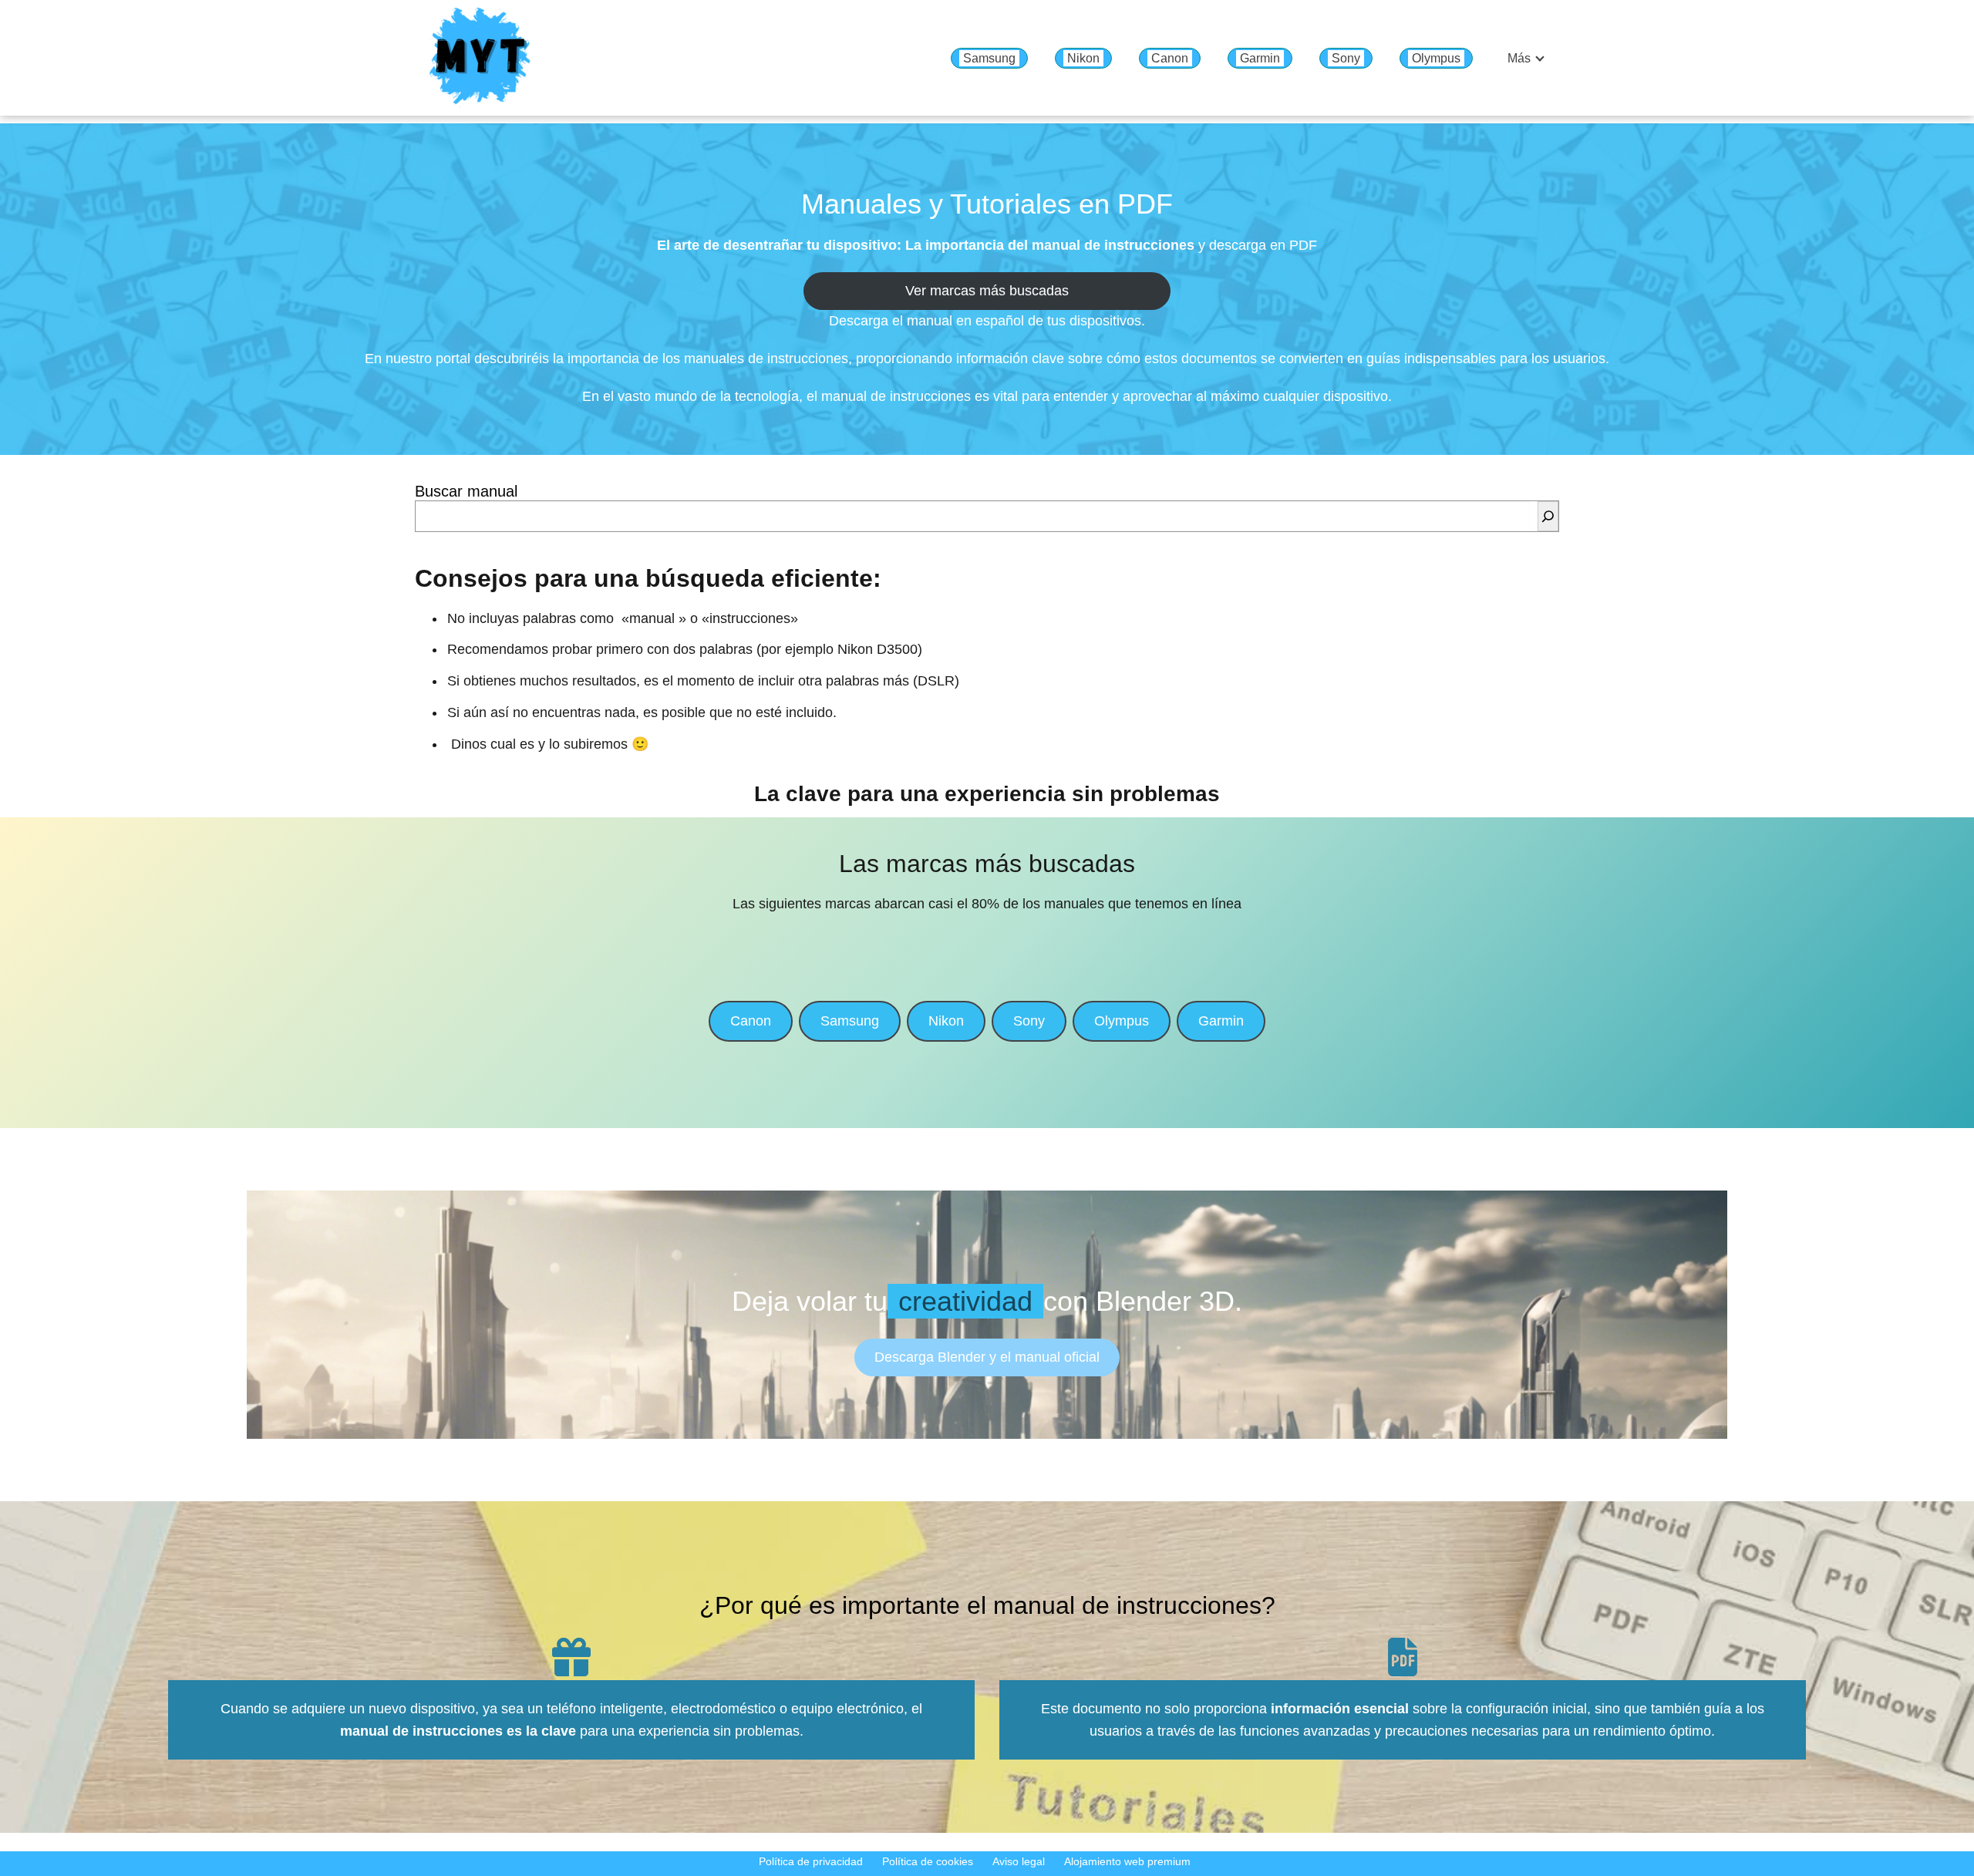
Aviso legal (1019, 1861)
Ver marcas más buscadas (987, 291)
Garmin (1260, 58)
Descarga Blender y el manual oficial (987, 1357)
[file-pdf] (1403, 1657)
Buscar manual (466, 491)
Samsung (989, 58)
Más (1519, 58)
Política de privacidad (811, 1861)
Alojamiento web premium (1127, 1861)
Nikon (1083, 58)
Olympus (1436, 58)
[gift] (571, 1657)
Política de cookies (928, 1861)
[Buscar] (1548, 516)
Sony (1346, 58)
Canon (1170, 58)
